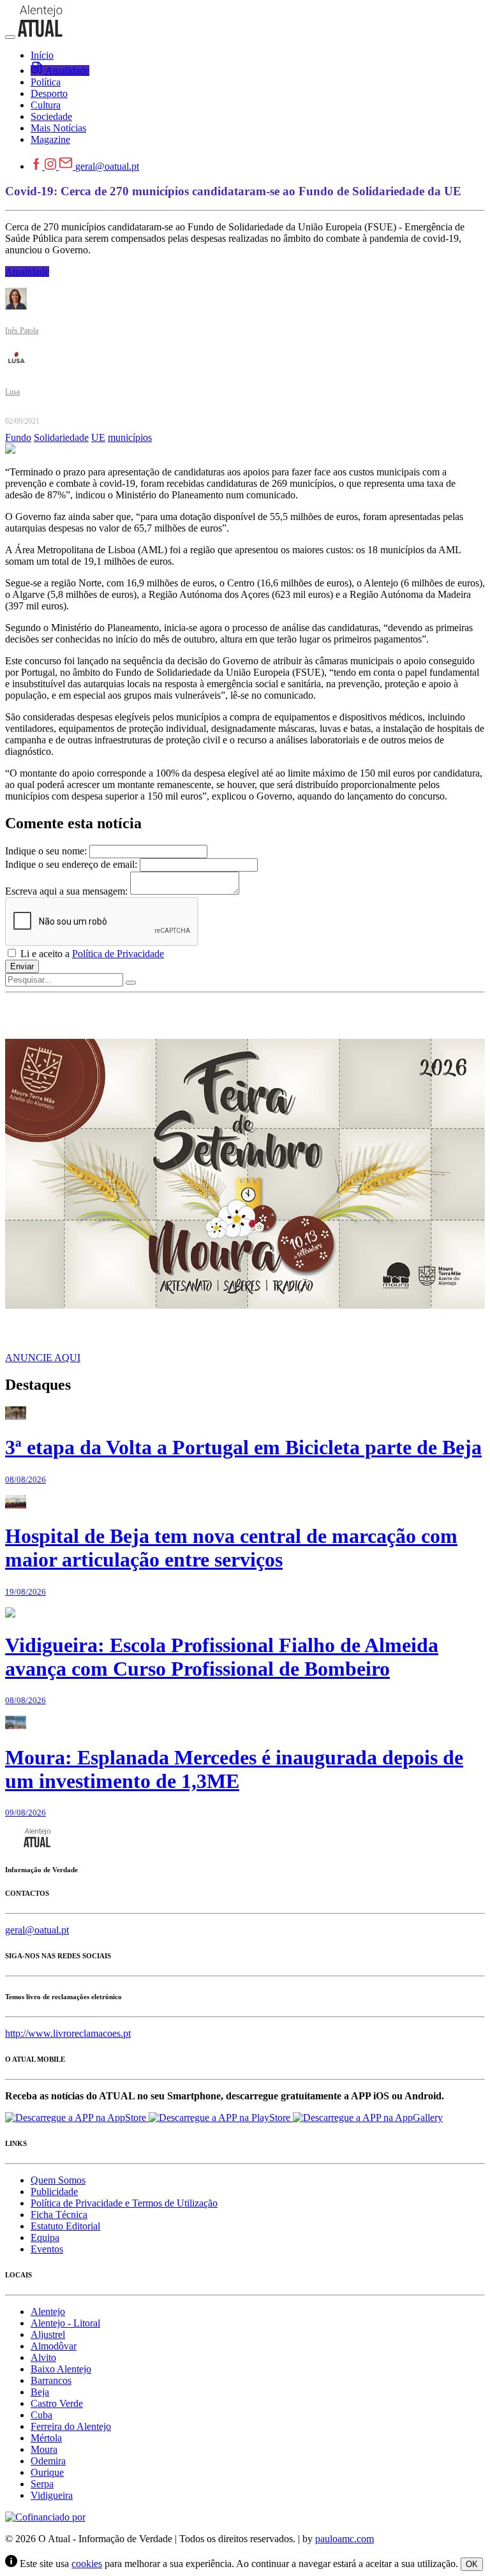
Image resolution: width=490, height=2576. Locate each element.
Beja (40, 2392)
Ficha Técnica (59, 2215)
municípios (130, 437)
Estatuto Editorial (65, 2226)
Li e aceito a (91, 954)
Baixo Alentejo (61, 2369)
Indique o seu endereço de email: (71, 864)
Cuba (41, 2415)
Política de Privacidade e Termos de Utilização (124, 2203)
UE (98, 437)
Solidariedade (61, 437)
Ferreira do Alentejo (71, 2426)
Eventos (47, 2249)
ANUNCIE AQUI (43, 1358)
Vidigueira (52, 2495)
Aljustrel (48, 2334)
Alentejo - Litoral (65, 2323)
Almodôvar (54, 2346)
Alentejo (48, 2312)
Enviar (22, 966)
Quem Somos (58, 2180)
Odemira (48, 2461)
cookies (87, 2564)
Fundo (18, 437)
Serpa (42, 2484)
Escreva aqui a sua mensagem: (66, 891)
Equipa (45, 2237)
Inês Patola (22, 331)
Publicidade (54, 2192)
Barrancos (51, 2380)
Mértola (46, 2438)
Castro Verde (57, 2403)
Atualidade (27, 272)
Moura (44, 2449)
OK (472, 2564)
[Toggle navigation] (10, 37)
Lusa (12, 392)
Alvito (43, 2357)
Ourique (47, 2472)
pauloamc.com (345, 2539)
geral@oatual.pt (107, 166)
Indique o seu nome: (46, 851)
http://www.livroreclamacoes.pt (68, 2033)
